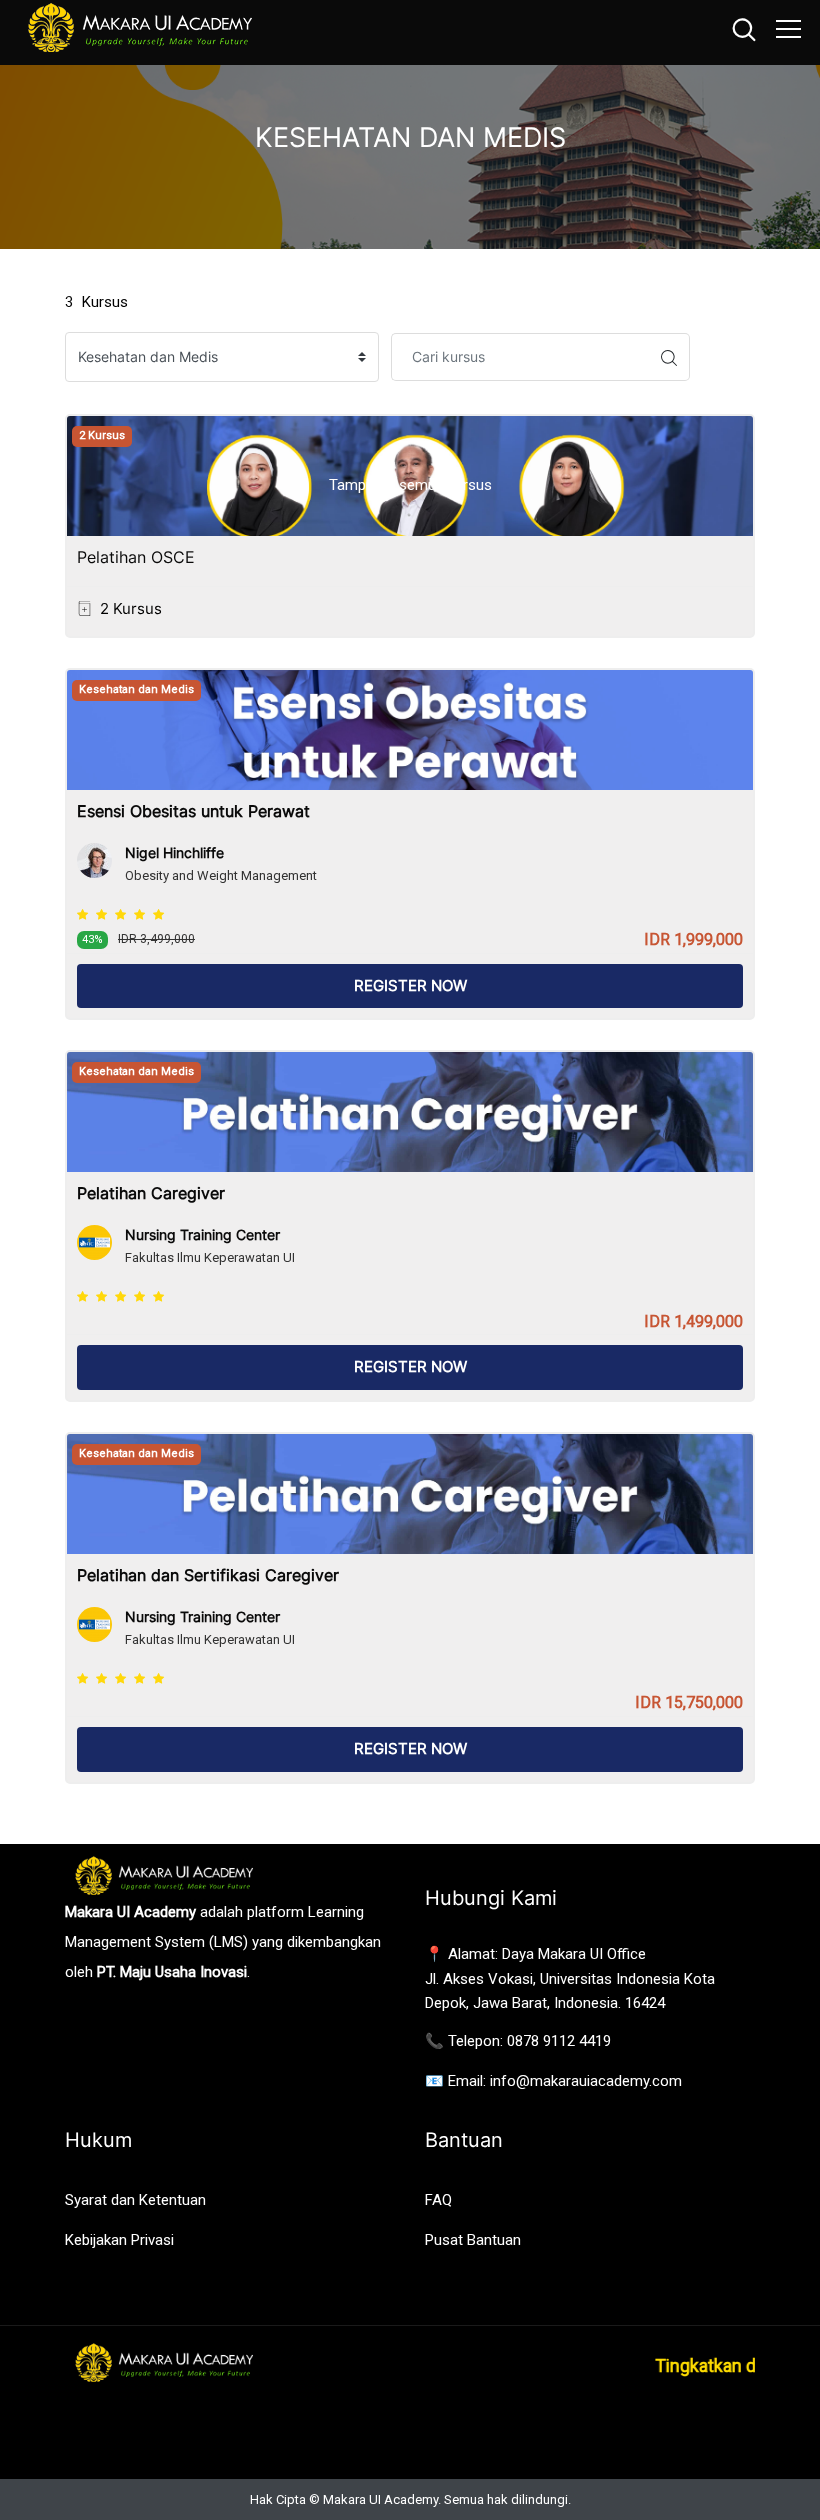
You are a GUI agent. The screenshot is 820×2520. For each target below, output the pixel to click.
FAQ (438, 2200)
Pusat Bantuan (473, 2240)
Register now (410, 985)
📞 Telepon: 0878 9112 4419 (518, 2041)
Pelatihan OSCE (136, 557)
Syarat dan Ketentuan (135, 2200)
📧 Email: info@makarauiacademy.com (553, 2081)
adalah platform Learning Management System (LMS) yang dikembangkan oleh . (223, 1942)
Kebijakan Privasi (119, 2240)
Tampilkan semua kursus (410, 485)
